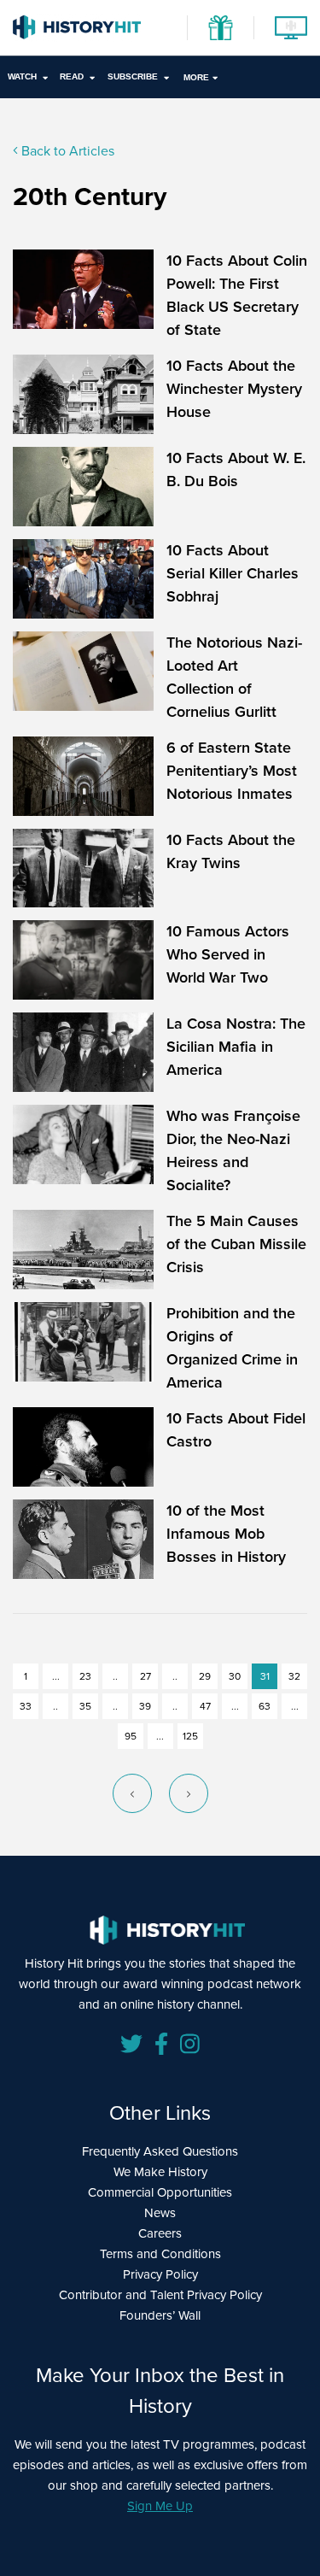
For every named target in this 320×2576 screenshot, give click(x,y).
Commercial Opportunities (160, 2192)
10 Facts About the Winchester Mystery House (234, 389)
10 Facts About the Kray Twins (231, 851)
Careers (160, 2233)
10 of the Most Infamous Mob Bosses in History (226, 1534)
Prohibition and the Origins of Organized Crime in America (232, 1348)
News (160, 2213)
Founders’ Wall (160, 2315)
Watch (22, 76)
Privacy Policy (160, 2274)
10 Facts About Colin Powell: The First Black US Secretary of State (237, 295)
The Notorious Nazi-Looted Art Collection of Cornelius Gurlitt (234, 677)
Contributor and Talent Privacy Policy (160, 2295)
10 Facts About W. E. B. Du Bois (236, 469)
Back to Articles (66, 151)
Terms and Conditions (160, 2254)
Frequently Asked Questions (160, 2151)
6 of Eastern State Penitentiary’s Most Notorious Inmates (232, 771)
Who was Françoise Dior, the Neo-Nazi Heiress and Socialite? (233, 1150)
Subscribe (133, 76)
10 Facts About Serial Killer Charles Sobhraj (233, 573)
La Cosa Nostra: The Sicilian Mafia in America (236, 1047)
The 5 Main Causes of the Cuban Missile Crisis (236, 1244)
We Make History (160, 2172)
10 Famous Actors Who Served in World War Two (228, 954)
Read (72, 76)
